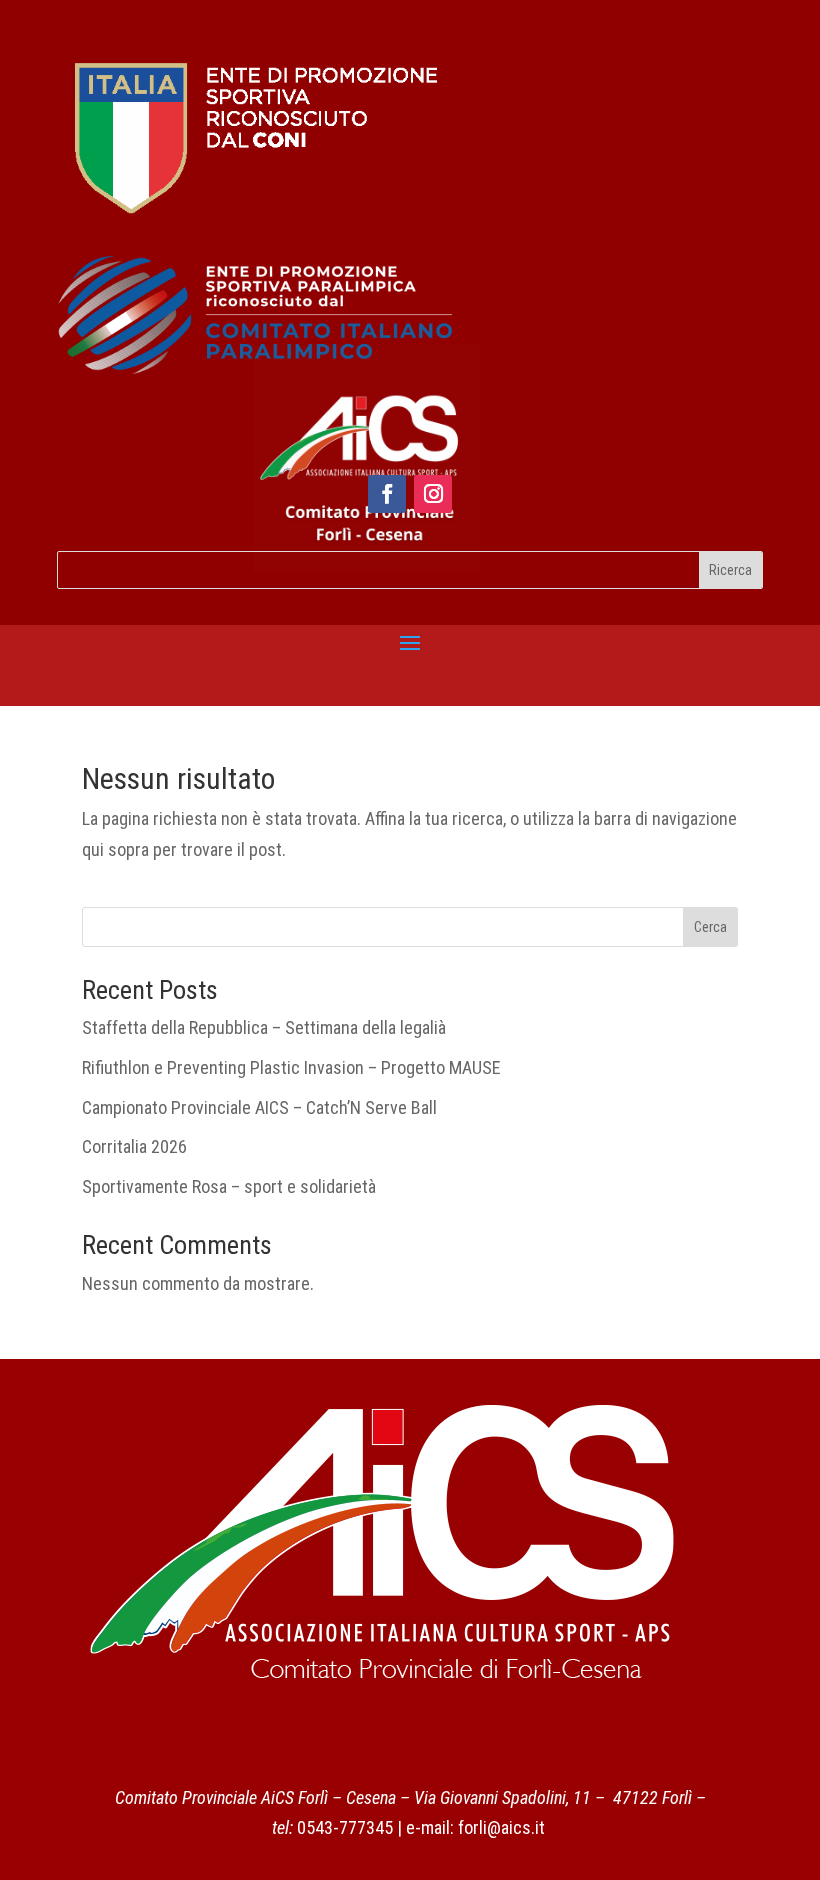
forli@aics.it (501, 1827)
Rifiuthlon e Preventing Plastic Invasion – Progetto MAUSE (291, 1067)
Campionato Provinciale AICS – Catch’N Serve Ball (259, 1107)
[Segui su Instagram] (433, 494)
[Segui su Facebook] (387, 494)
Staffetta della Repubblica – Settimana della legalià (264, 1027)
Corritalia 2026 (134, 1146)
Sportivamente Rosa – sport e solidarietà (229, 1186)
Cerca (710, 927)
